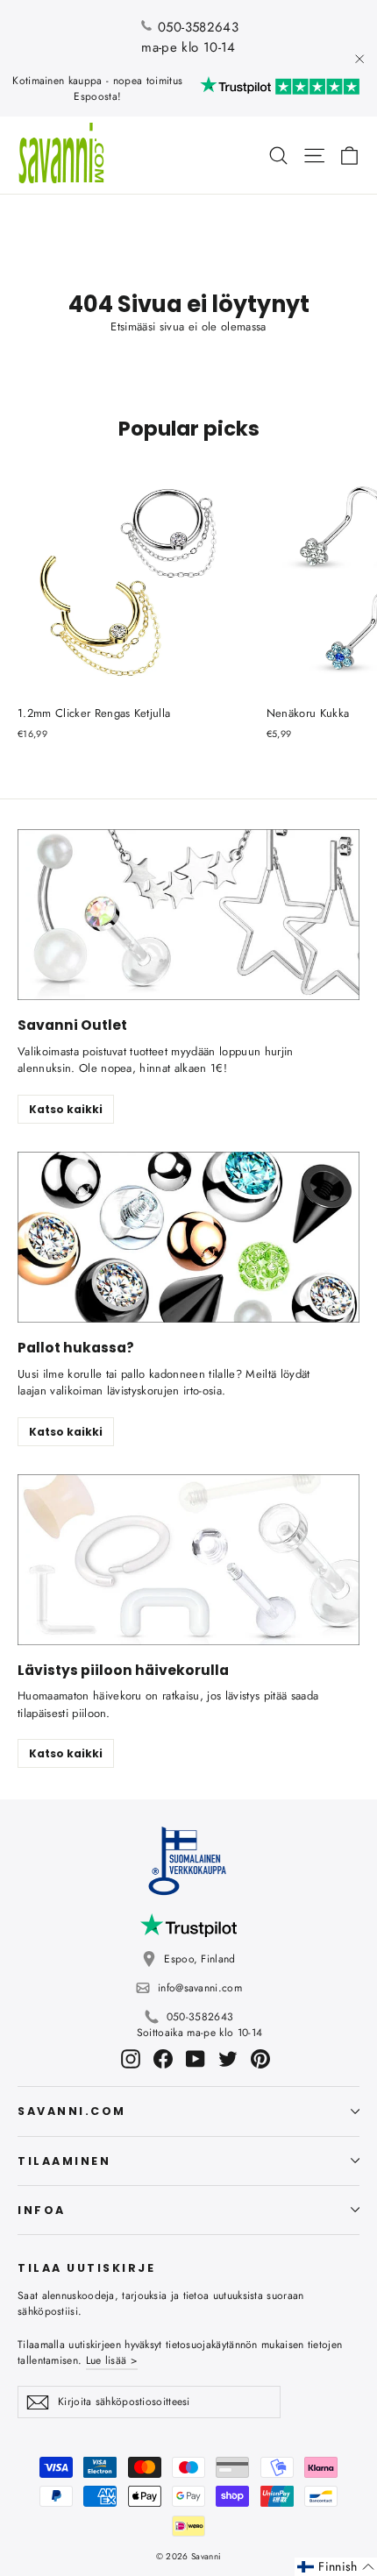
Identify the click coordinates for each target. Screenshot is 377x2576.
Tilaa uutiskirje (86, 2267)
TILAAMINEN (64, 2161)
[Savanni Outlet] (188, 915)
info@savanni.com (200, 1988)
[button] (336, 2567)
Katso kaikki (66, 1109)
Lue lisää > (112, 2360)
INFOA (42, 2210)
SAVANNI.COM (72, 2111)
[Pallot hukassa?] (188, 1237)
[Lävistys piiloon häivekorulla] (188, 1560)
